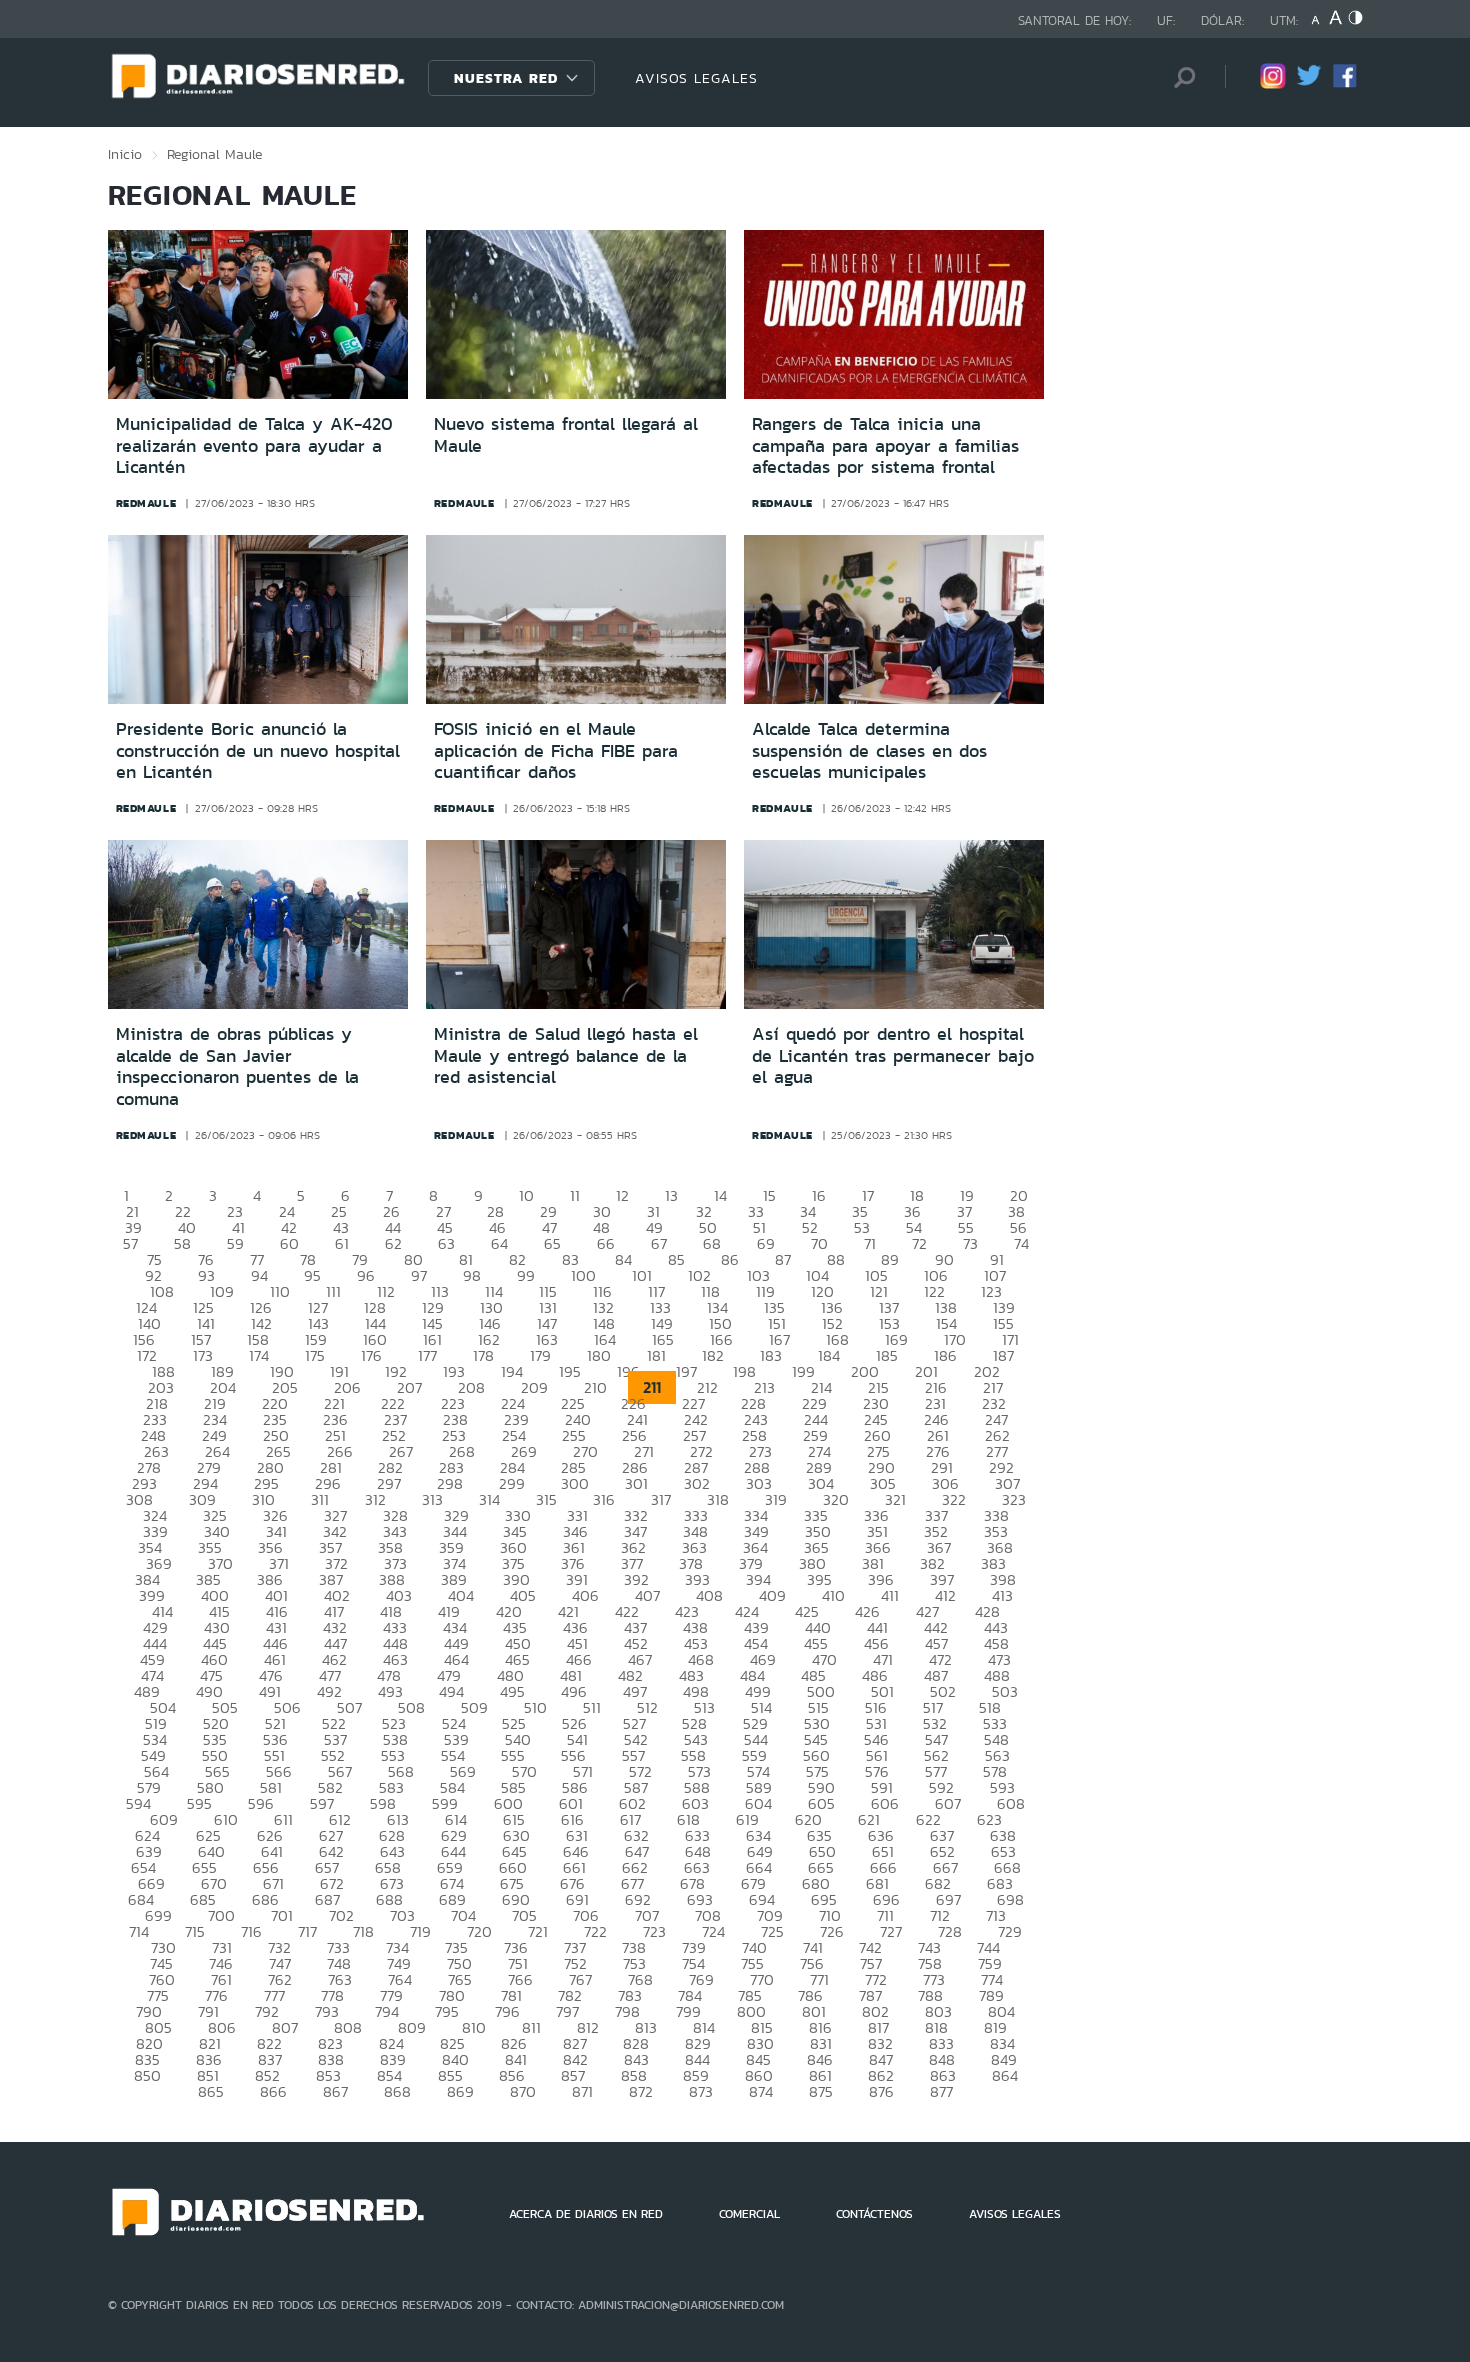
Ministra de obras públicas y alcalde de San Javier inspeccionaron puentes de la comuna (237, 1066)
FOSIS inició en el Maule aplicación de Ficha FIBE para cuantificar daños (556, 750)
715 (195, 1931)
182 (713, 1355)
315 (546, 1499)
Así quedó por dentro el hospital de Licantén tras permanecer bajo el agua (893, 1055)
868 (397, 2091)
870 (523, 2091)
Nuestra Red (506, 78)
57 (130, 1243)
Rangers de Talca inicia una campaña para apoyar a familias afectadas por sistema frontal (885, 445)
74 (1021, 1243)
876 (881, 2091)
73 (970, 1243)
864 (1005, 2075)
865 (211, 2091)
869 (460, 2091)
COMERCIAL (749, 2214)
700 (221, 1915)
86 (730, 1259)
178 (483, 1355)
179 (540, 1355)
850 (147, 2075)
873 (701, 2091)
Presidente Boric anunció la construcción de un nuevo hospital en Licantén (258, 750)
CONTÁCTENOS (874, 2214)
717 (307, 1931)
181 (656, 1355)
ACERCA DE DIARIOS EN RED (586, 2214)
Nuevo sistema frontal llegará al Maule (566, 435)
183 (771, 1355)
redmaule (146, 503)
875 (821, 2091)
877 (941, 2091)
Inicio (125, 154)
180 (599, 1355)
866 (273, 2091)
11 (575, 1195)
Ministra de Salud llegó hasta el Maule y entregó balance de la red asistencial (566, 1055)
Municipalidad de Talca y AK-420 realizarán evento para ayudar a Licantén (254, 445)
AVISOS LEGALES (696, 78)
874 (761, 2091)
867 (335, 2091)
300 (575, 1483)
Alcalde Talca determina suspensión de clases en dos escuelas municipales (869, 750)
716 (251, 1931)
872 (641, 2091)
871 (582, 2091)
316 (604, 1499)
